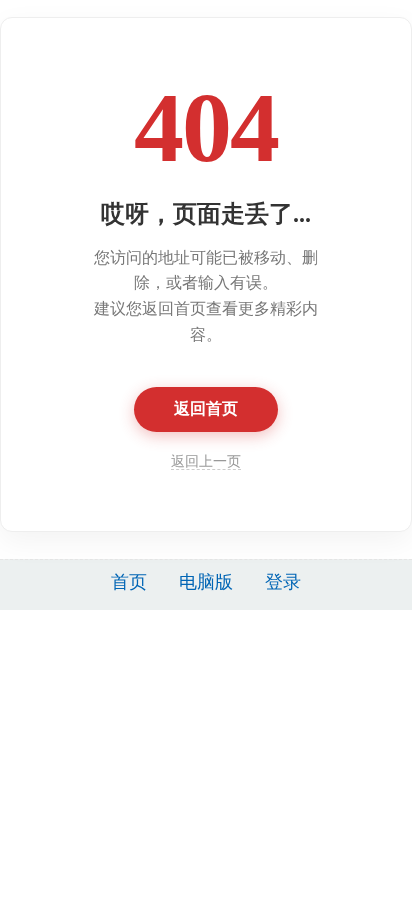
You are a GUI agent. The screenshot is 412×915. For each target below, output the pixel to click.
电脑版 (206, 582)
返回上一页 (206, 461)
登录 (283, 582)
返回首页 (206, 408)
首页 (129, 582)
